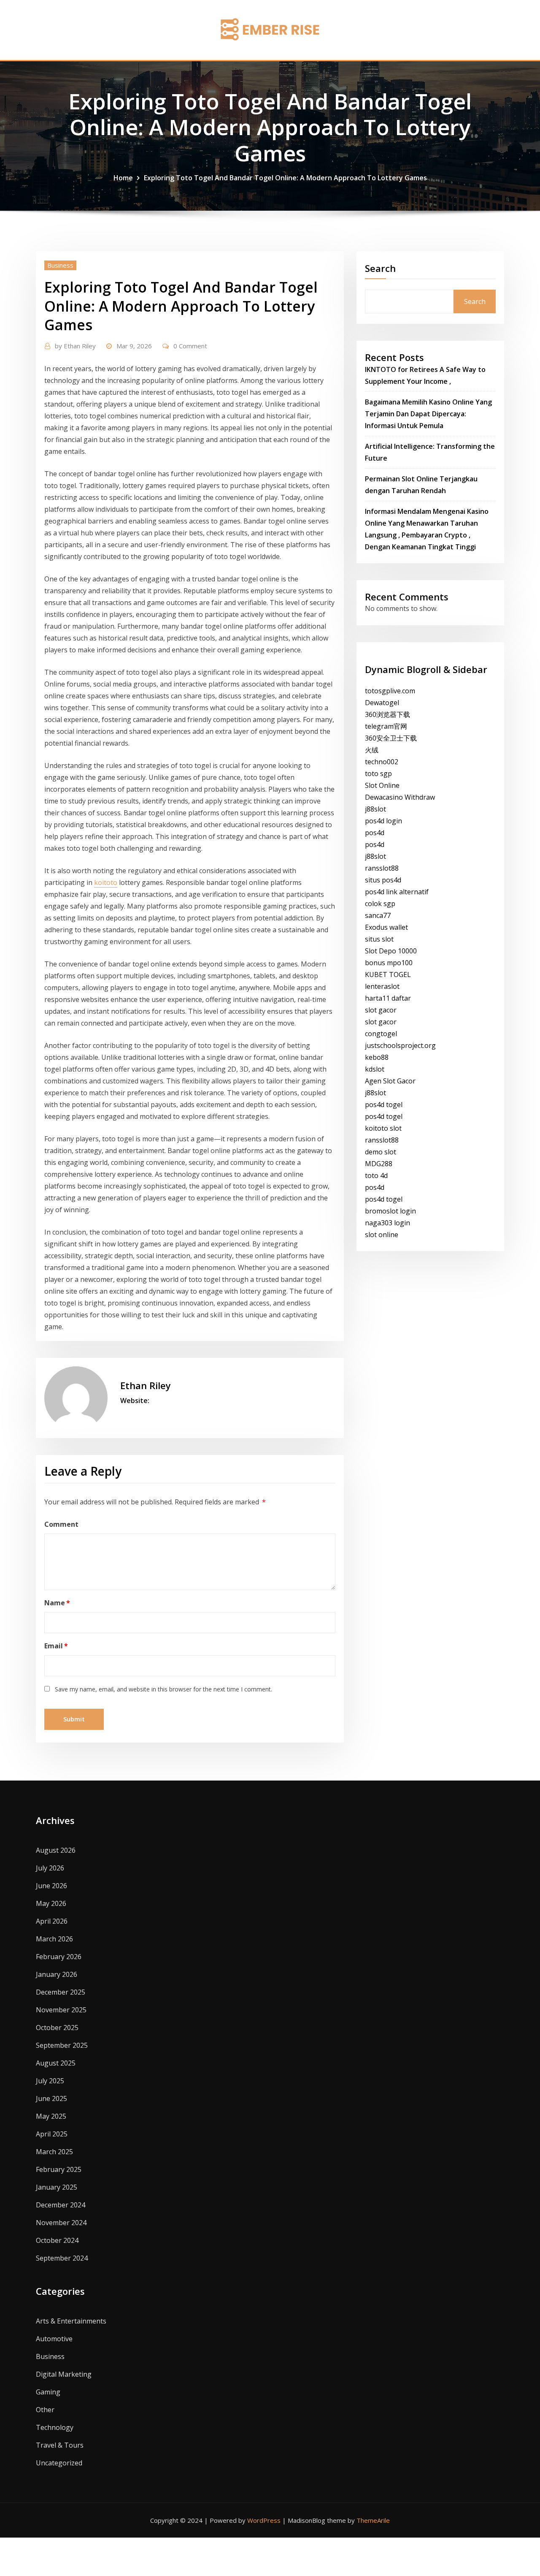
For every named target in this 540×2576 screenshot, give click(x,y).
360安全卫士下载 (391, 738)
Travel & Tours (60, 2445)
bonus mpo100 (389, 963)
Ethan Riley (75, 346)
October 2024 (57, 2240)
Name (57, 1603)
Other (45, 2410)
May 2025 (51, 2116)
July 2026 (50, 1868)
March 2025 (54, 2152)
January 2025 (57, 2187)
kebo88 (377, 1057)
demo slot (381, 1152)
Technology (55, 2427)
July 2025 (50, 2081)
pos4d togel (384, 1105)
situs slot (379, 939)
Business (60, 265)
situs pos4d (383, 880)
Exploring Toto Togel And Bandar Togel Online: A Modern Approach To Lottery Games (285, 178)
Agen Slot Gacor (390, 1081)
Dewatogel (382, 703)
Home (123, 178)
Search (380, 268)
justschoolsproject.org (400, 1045)
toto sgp (378, 774)
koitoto (106, 882)
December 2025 (61, 1992)
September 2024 (62, 2258)
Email (56, 1646)
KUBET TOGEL (388, 974)
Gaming (48, 2392)
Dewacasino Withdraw (400, 797)
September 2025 (62, 2045)
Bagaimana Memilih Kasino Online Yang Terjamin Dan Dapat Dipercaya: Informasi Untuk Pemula (428, 414)
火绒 (372, 750)
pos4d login (383, 821)
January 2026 (57, 1974)
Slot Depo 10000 (391, 951)
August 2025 (56, 2063)
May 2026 (51, 1903)
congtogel (381, 1034)
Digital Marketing (64, 2374)
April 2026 (52, 1921)
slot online (382, 1235)
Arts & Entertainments (71, 2321)
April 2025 (52, 2134)
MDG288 (379, 1164)
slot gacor (381, 1010)
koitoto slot (383, 1128)
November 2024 (61, 2223)
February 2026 (59, 1957)
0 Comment (190, 346)
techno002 (382, 762)
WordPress (264, 2520)
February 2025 (59, 2169)
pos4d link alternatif (397, 892)
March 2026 (54, 1939)
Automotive (54, 2339)
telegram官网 (386, 726)
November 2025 (61, 2010)
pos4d (375, 833)
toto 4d (376, 1175)
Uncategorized (59, 2463)
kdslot (375, 1069)
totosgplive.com (390, 691)
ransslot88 (382, 868)
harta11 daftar (388, 998)
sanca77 (378, 915)
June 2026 (51, 1886)
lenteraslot (382, 986)
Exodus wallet (386, 927)
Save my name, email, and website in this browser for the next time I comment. (163, 1689)
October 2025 (57, 2028)
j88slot (375, 809)
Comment (61, 1524)
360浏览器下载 (387, 714)
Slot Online (382, 785)
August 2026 (56, 1850)
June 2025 (51, 2098)
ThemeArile (373, 2520)
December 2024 (61, 2205)
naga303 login (387, 1223)
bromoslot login (390, 1211)
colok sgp (380, 904)
